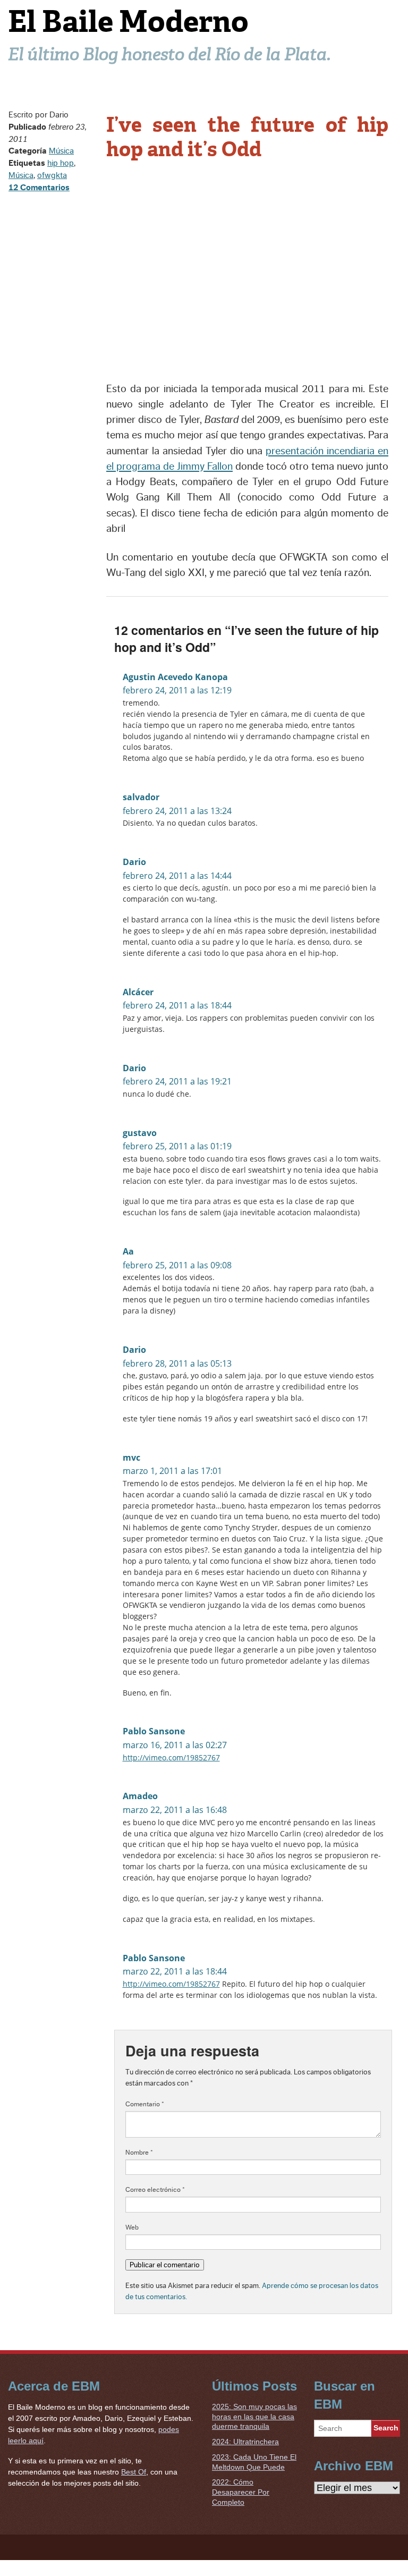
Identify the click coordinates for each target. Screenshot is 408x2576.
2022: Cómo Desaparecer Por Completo (241, 2492)
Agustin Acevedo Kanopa (175, 677)
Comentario (145, 2104)
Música (61, 151)
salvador (141, 797)
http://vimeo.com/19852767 (171, 1757)
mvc (131, 1458)
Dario (134, 862)
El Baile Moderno (128, 22)
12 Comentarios (39, 188)
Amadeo (140, 1796)
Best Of (134, 2472)
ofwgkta (52, 175)
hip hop (61, 163)
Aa (128, 1251)
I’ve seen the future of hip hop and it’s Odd (247, 137)
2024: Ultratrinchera (245, 2442)
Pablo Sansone (154, 1731)
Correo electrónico (155, 2190)
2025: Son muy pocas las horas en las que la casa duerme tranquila (254, 2416)
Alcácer (138, 992)
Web (132, 2227)
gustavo (140, 1133)
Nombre (139, 2153)
